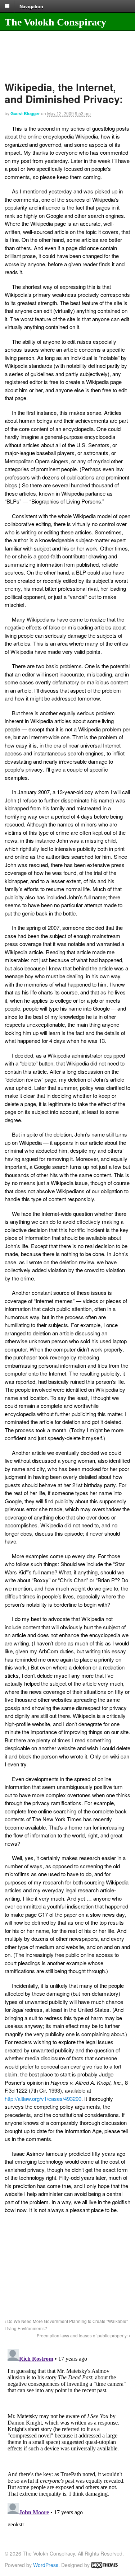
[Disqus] (67, 2436)
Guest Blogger (25, 113)
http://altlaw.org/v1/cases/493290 (43, 2099)
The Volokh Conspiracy (55, 22)
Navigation (31, 6)
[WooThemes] (104, 2565)
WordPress (46, 2565)
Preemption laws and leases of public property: (83, 2336)
